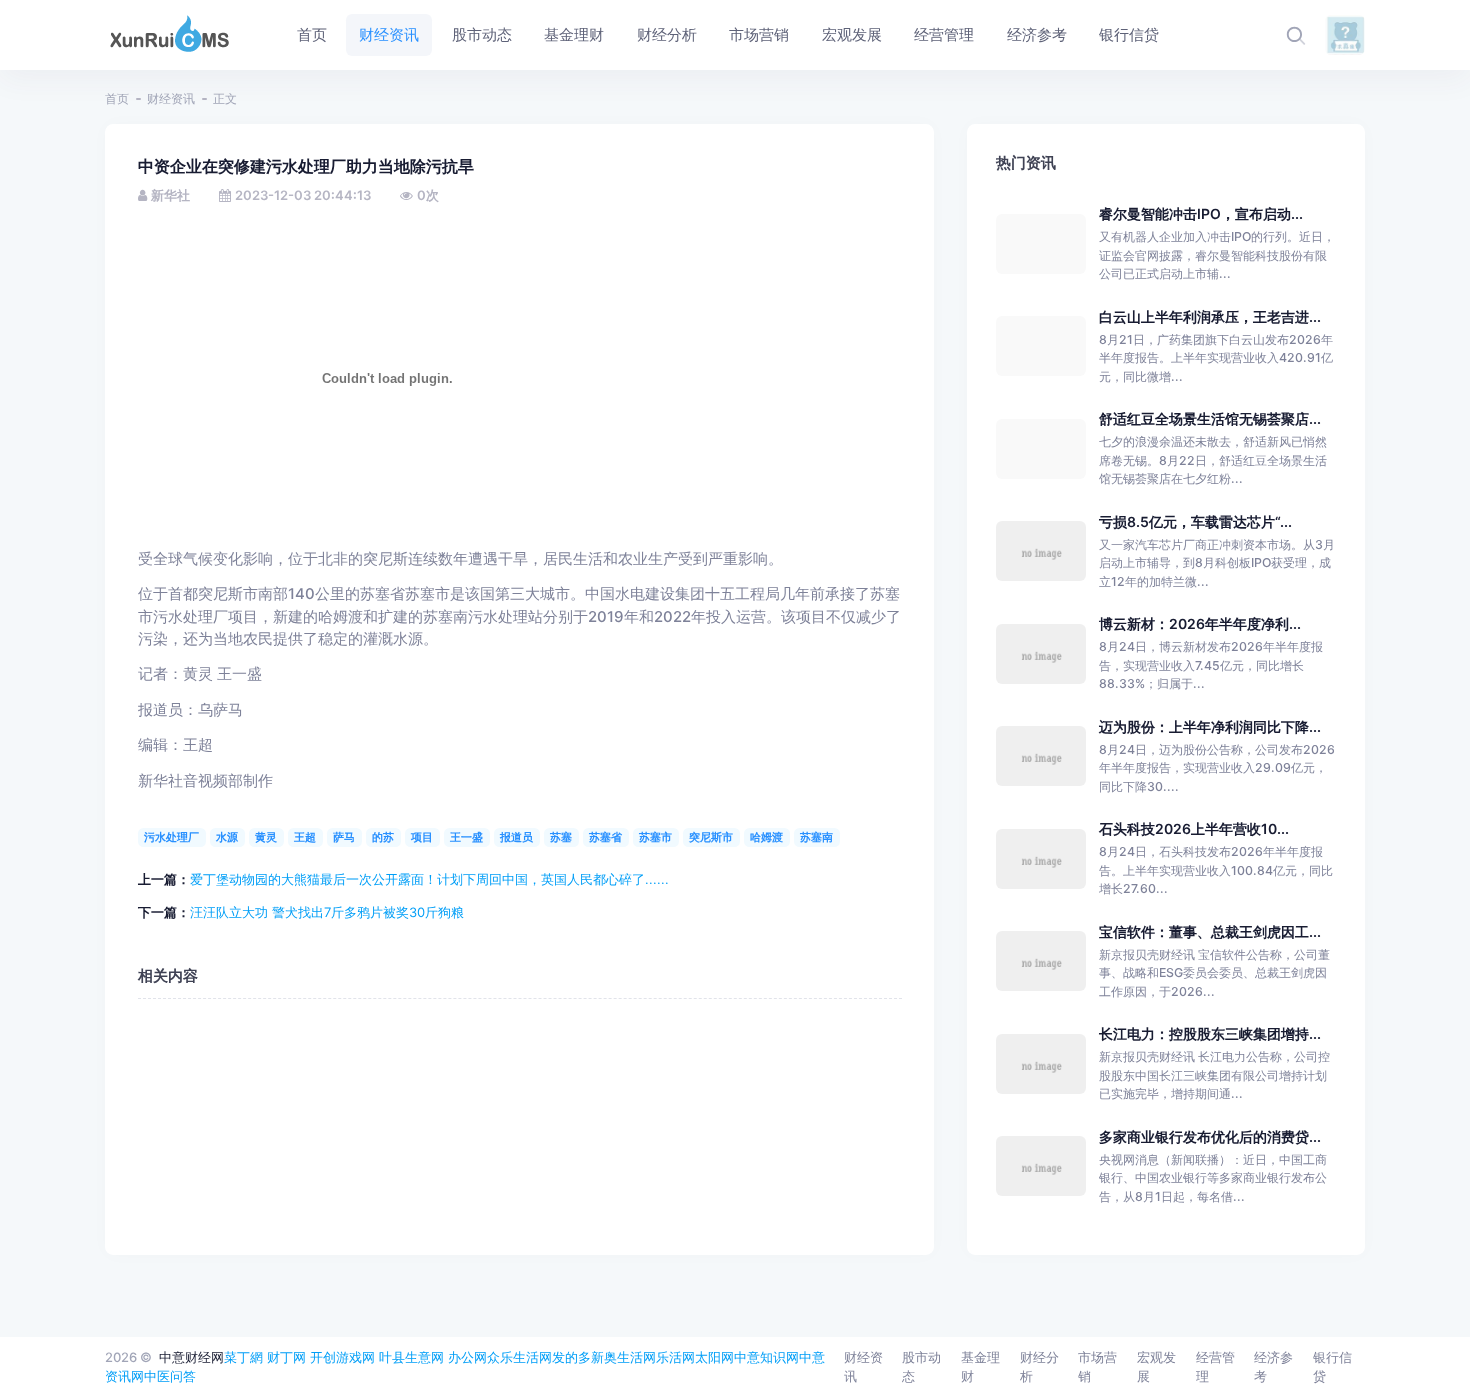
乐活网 (675, 1357)
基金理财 (980, 1367)
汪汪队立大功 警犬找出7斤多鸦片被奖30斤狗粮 (327, 912)
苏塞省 (605, 837)
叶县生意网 (411, 1357)
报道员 (516, 837)
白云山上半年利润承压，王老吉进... (1210, 316)
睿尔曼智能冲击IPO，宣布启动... (1201, 213)
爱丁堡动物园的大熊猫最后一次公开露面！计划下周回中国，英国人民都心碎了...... (429, 879)
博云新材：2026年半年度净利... (1200, 623)
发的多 (571, 1357)
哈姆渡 (766, 837)
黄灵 (266, 837)
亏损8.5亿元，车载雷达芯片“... (1195, 521)
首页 (117, 98)
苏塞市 (655, 837)
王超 (305, 837)
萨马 (344, 837)
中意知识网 (766, 1357)
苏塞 (561, 837)
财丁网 (286, 1357)
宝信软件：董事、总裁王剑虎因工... (1210, 931)
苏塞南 (816, 837)
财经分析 (1039, 1367)
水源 (227, 837)
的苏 (383, 837)
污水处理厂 (171, 837)
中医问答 (170, 1376)
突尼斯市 (711, 837)
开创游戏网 (342, 1357)
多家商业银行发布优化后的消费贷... (1210, 1136)
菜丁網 (243, 1357)
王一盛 (466, 837)
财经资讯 (171, 98)
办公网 (467, 1357)
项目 (422, 837)
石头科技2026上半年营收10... (1194, 828)
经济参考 (1273, 1367)
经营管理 (1215, 1367)
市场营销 (1097, 1367)
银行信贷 (1332, 1367)
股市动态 (921, 1367)
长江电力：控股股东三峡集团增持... (1210, 1033)
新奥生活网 (623, 1357)
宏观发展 (1156, 1367)
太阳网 (714, 1357)
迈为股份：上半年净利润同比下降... (1210, 726)
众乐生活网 (519, 1357)
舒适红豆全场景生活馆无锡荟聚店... (1210, 418)
